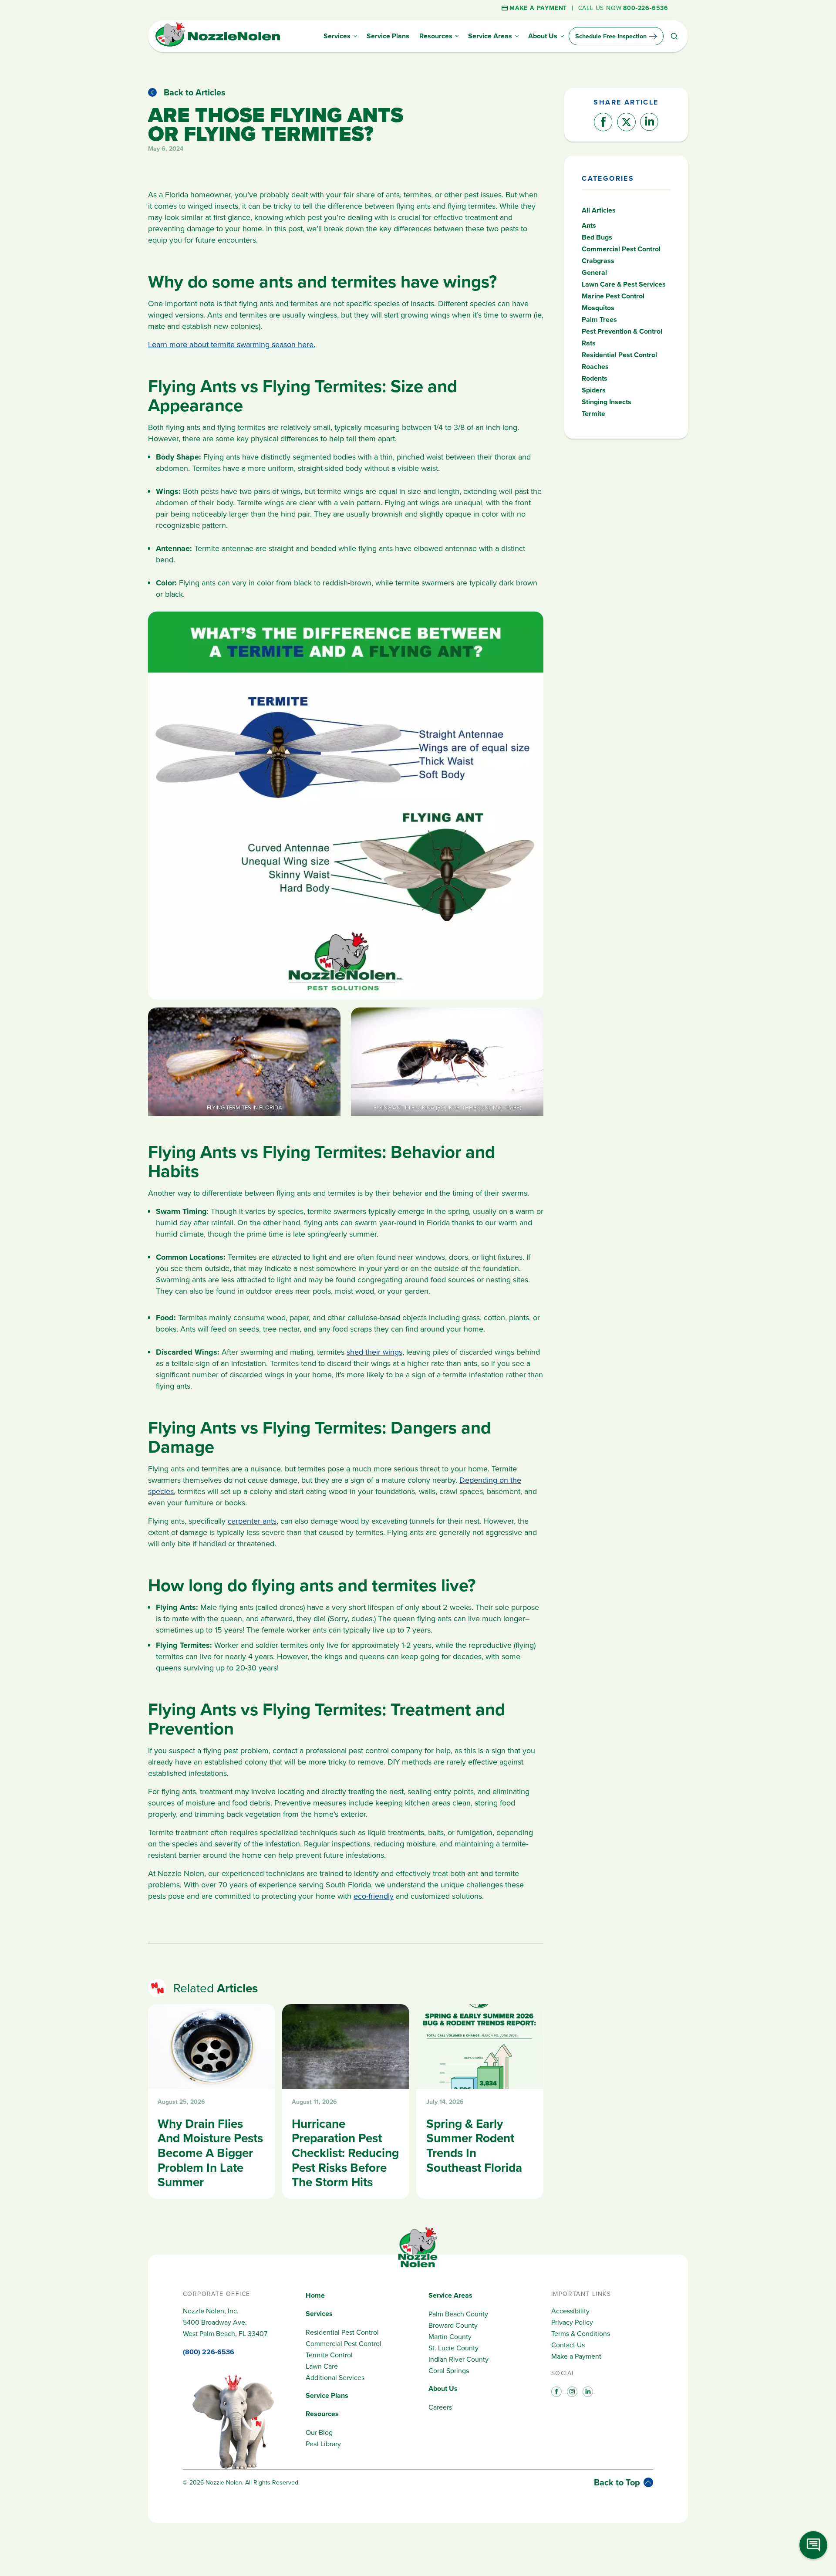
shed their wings (374, 1352)
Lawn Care (322, 2366)
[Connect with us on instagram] (571, 2391)
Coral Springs (449, 2370)
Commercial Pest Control (621, 249)
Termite (593, 414)
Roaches (595, 367)
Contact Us (568, 2345)
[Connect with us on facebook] (556, 2391)
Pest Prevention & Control (622, 331)
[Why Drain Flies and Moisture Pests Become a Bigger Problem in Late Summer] (212, 2101)
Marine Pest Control (613, 296)
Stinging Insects (607, 402)
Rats (589, 343)
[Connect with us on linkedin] (587, 2391)
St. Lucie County (453, 2348)
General (594, 272)
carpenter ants (252, 1521)
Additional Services (335, 2377)
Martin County (450, 2336)
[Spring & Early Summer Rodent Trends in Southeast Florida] (480, 2101)
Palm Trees (599, 319)
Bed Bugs (597, 237)
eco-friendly (374, 1896)
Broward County (453, 2325)
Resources (322, 2414)
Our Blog (319, 2432)
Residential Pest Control (619, 355)
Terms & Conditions (581, 2333)
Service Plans (327, 2395)
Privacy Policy (572, 2322)
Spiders (594, 390)
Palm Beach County (458, 2314)
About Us (443, 2388)
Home (315, 2295)
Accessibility (570, 2311)
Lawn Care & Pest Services (624, 284)
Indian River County (458, 2359)
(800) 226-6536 (209, 2352)
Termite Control (329, 2355)
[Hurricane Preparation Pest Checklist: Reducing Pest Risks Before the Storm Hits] (346, 2101)
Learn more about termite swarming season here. (232, 344)
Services (319, 2314)
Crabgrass (598, 261)
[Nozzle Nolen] (218, 45)
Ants (589, 225)
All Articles (599, 210)
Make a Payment (576, 2356)
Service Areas (450, 2295)
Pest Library (323, 2444)
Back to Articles (195, 92)
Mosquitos (598, 308)
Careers (440, 2407)
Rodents (595, 378)
